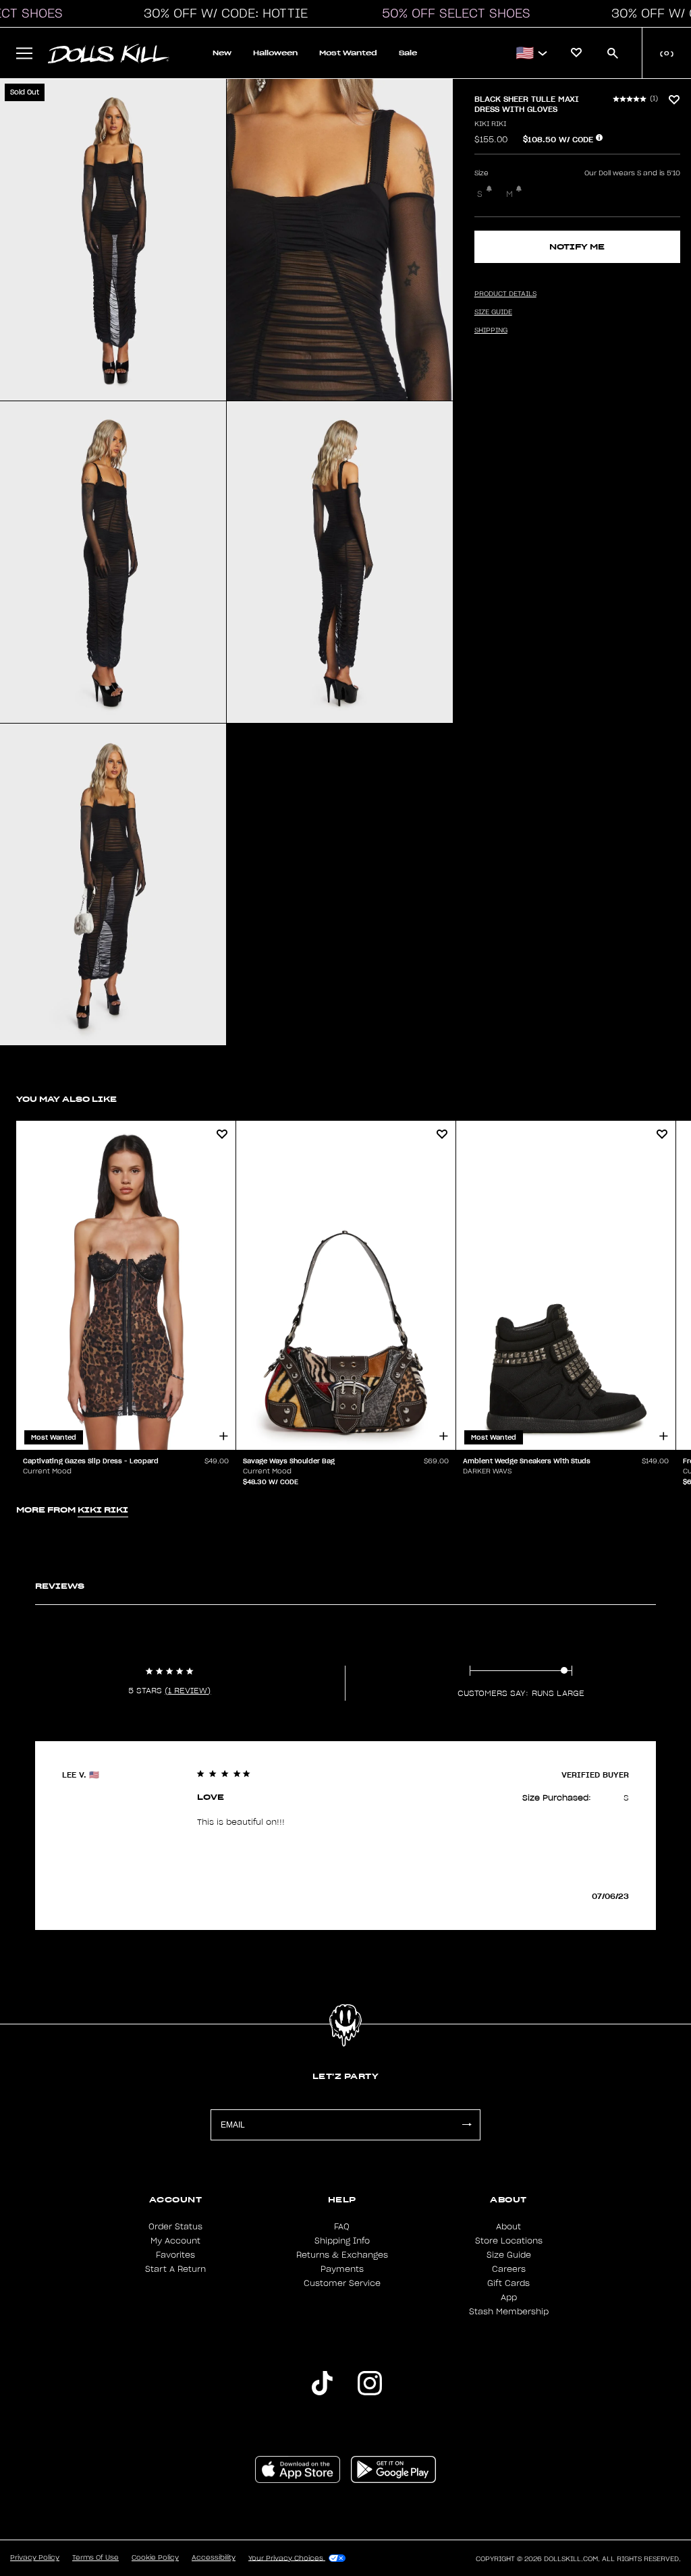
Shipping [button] (491, 330)
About (508, 2227)
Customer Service (342, 2283)
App (509, 2297)
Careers (509, 2269)
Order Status (175, 2227)
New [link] (222, 53)
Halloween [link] (275, 53)
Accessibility (214, 2558)
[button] (222, 13)
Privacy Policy (35, 2558)
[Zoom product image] (113, 240)
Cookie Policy (155, 2558)
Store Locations (509, 2241)
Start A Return (175, 2269)
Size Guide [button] (493, 312)
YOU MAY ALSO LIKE (66, 1099)
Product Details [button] (505, 294)
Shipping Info (342, 2241)
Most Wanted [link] (348, 53)
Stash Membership (509, 2312)
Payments (342, 2269)
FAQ (342, 2227)
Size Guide (509, 2255)
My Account (175, 2241)
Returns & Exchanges (342, 2255)
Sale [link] (408, 53)
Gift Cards (508, 2283)
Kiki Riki (490, 124)
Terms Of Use (95, 2558)
